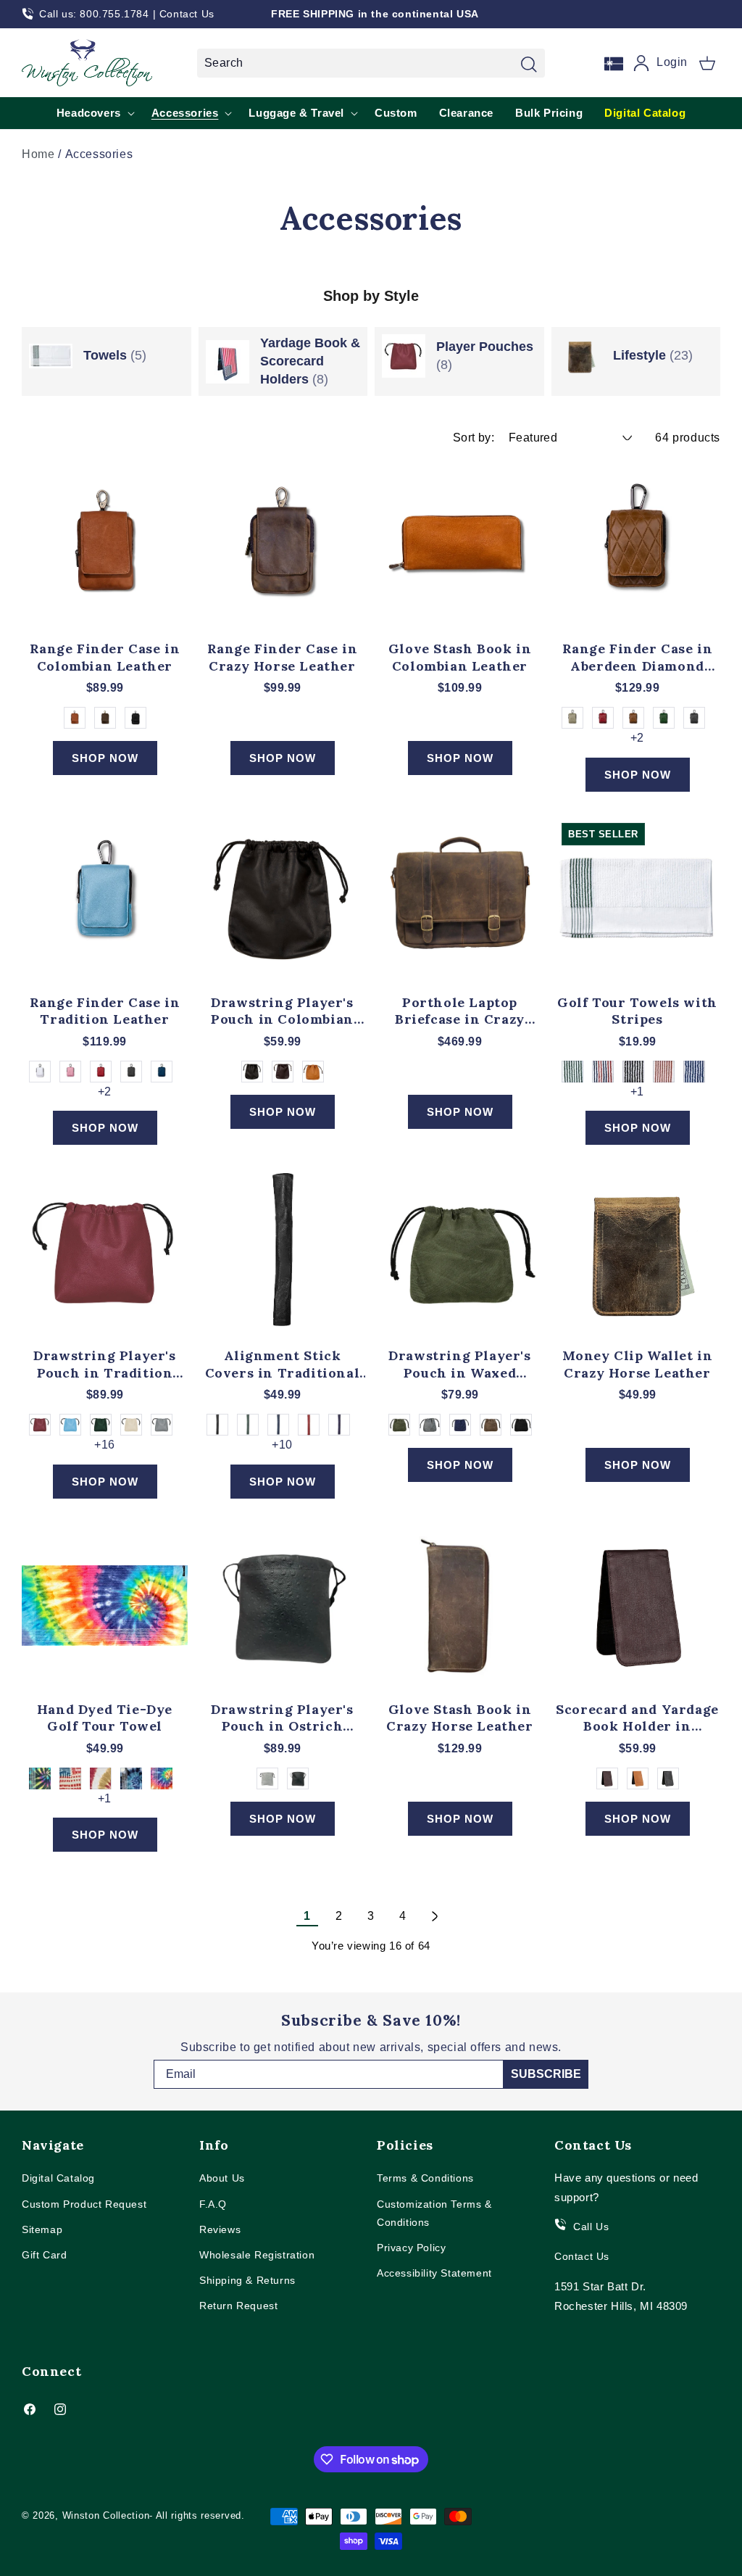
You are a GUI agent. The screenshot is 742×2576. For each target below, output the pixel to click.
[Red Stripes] (664, 1072)
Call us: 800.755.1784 (94, 14)
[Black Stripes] (633, 1072)
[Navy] (694, 718)
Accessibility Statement (434, 2273)
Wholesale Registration (257, 2255)
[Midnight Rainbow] (40, 1778)
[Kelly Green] (248, 1425)
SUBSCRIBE (546, 2074)
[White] (40, 1072)
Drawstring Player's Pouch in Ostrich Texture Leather (282, 1718)
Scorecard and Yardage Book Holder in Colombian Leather (637, 1718)
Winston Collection (106, 2515)
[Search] (529, 65)
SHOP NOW (105, 758)
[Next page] (435, 1916)
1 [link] (307, 1916)
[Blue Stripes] (694, 1072)
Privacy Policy (411, 2248)
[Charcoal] (430, 1425)
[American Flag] (70, 1778)
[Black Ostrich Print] (298, 1778)
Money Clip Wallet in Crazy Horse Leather (638, 1364)
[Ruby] (603, 718)
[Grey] (162, 1425)
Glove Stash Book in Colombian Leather (460, 657)
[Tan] (75, 718)
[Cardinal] (40, 1425)
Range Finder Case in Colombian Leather (105, 657)
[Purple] (339, 1425)
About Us (222, 2178)
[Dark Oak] (491, 1425)
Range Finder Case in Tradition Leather (105, 1011)
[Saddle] (633, 718)
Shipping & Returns (247, 2280)
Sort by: (474, 438)
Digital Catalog (58, 2178)
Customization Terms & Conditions (434, 2213)
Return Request (238, 2306)
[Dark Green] (101, 1425)
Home (38, 154)
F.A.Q (213, 2204)
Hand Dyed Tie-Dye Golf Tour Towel (105, 1718)
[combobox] (371, 63)
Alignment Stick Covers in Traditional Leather (283, 1364)
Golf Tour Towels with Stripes (637, 1011)
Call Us (591, 2227)
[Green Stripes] (572, 1072)
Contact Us (187, 14)
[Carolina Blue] (70, 1425)
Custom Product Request (84, 2204)
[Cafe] (105, 718)
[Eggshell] (131, 1425)
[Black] (136, 718)
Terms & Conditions (425, 2178)
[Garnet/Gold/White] (101, 1778)
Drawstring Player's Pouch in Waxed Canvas (459, 1364)
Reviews (220, 2229)
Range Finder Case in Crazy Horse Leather (283, 657)
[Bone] (572, 718)
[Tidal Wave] (131, 1778)
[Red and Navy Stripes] (603, 1072)
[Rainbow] (162, 1778)
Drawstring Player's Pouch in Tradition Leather (104, 1364)
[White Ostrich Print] (267, 1778)
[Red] (101, 1072)
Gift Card (44, 2255)
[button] (707, 63)
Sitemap (42, 2229)
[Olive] (399, 1425)
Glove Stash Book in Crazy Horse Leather (459, 1718)
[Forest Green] (664, 718)
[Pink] (70, 1072)
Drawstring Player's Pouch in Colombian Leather (282, 1011)
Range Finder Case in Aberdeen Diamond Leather (638, 657)
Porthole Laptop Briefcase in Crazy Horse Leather (460, 1011)
